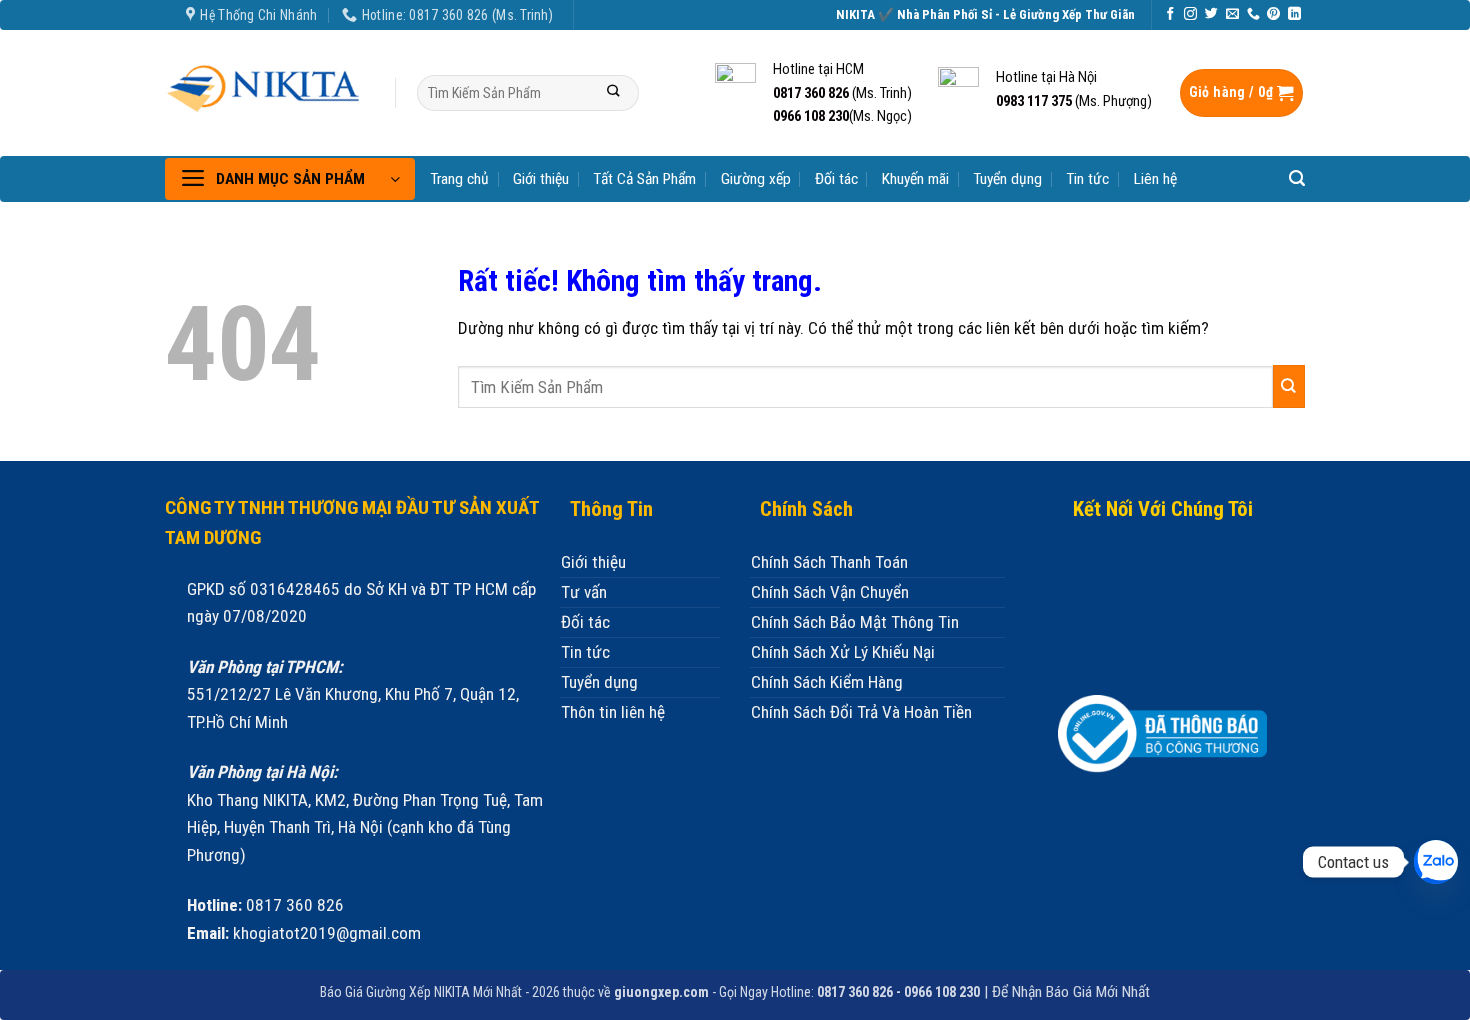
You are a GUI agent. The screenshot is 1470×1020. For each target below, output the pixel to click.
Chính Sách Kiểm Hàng (827, 682)
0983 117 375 (1034, 101)
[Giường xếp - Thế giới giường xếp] (265, 85)
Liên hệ (1155, 179)
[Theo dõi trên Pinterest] (1273, 14)
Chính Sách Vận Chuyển (830, 592)
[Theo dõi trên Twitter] (1211, 14)
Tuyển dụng (1007, 179)
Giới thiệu (541, 179)
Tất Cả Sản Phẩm (644, 179)
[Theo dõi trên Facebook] (1170, 14)
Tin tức (1087, 179)
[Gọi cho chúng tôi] (1253, 14)
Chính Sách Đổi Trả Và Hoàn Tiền (861, 712)
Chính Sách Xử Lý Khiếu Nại (843, 652)
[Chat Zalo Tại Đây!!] (1436, 862)
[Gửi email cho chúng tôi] (1232, 14)
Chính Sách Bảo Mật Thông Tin (855, 622)
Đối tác (836, 179)
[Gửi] (613, 93)
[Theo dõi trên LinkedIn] (1294, 14)
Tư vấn (584, 592)
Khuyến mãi (915, 179)
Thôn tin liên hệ (613, 712)
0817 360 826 (811, 93)
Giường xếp (756, 179)
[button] (1242, 93)
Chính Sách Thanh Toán (829, 562)
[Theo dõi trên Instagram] (1190, 14)
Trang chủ (459, 179)
